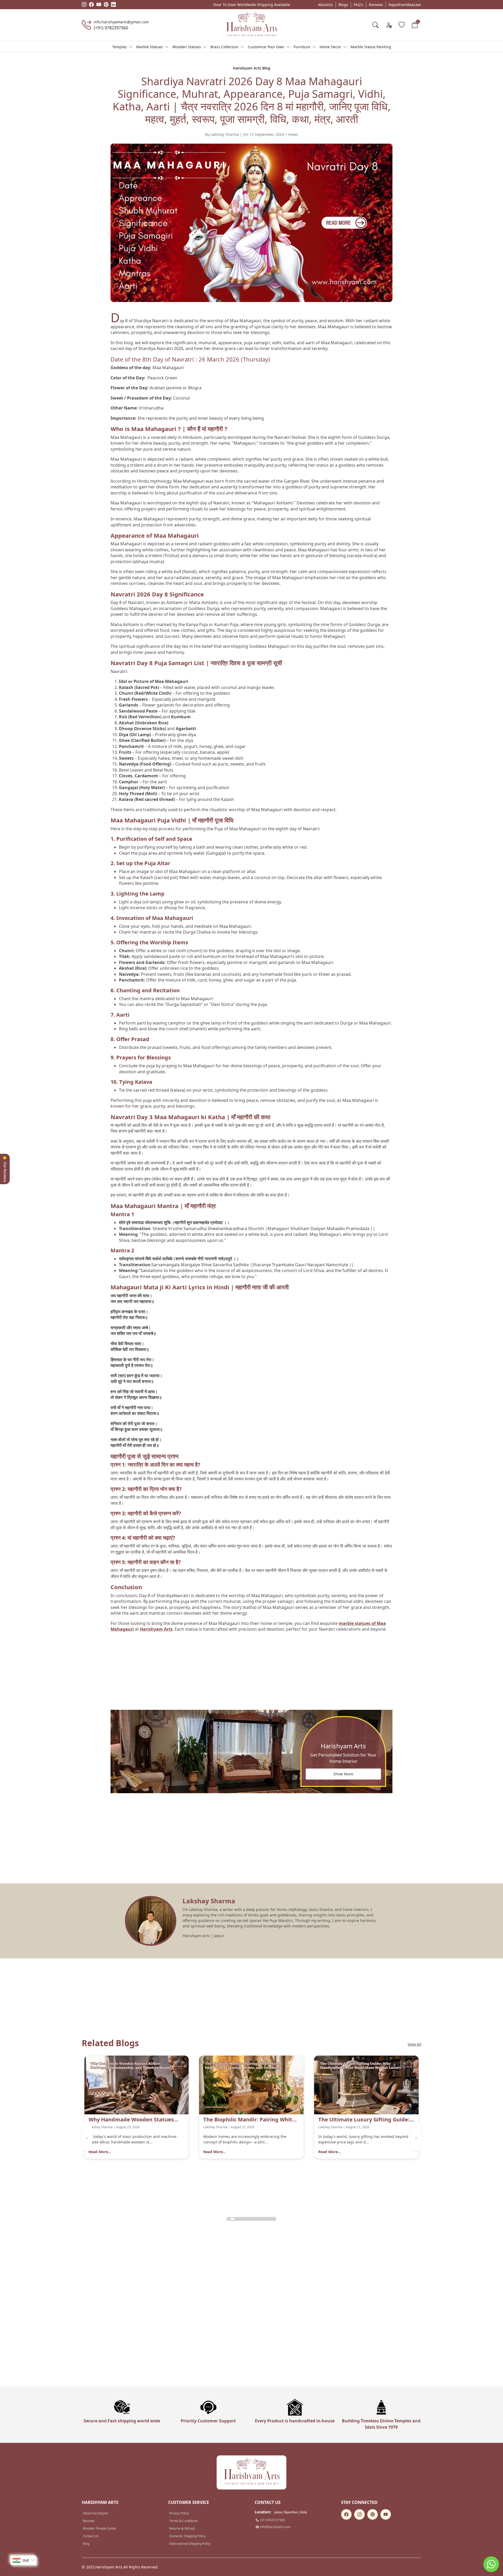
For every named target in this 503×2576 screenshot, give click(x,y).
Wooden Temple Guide (99, 2528)
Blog (86, 2544)
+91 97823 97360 (272, 2520)
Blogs (343, 5)
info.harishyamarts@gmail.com (121, 22)
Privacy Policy (179, 2513)
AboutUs (326, 5)
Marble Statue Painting (371, 47)
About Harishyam (95, 2513)
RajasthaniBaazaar (405, 5)
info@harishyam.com (275, 2527)
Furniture (302, 47)
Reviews (376, 5)
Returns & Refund (182, 2528)
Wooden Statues (187, 47)
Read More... (100, 2152)
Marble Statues (150, 47)
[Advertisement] (251, 1673)
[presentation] (87, 2138)
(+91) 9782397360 (111, 28)
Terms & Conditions (184, 2521)
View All (414, 2044)
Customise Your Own (266, 47)
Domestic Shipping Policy (187, 2536)
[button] (232, 2219)
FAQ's (359, 5)
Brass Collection (224, 47)
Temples (119, 47)
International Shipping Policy (190, 2544)
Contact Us (91, 2536)
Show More (343, 1774)
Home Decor (330, 47)
